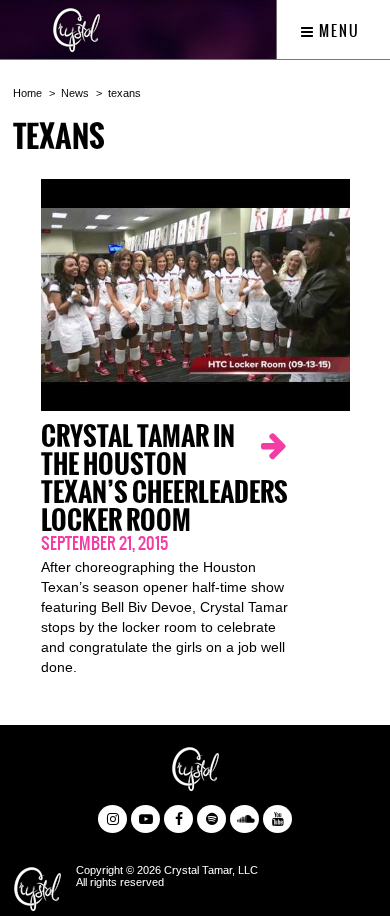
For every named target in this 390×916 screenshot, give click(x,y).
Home (27, 93)
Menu (337, 31)
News (75, 93)
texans (124, 93)
